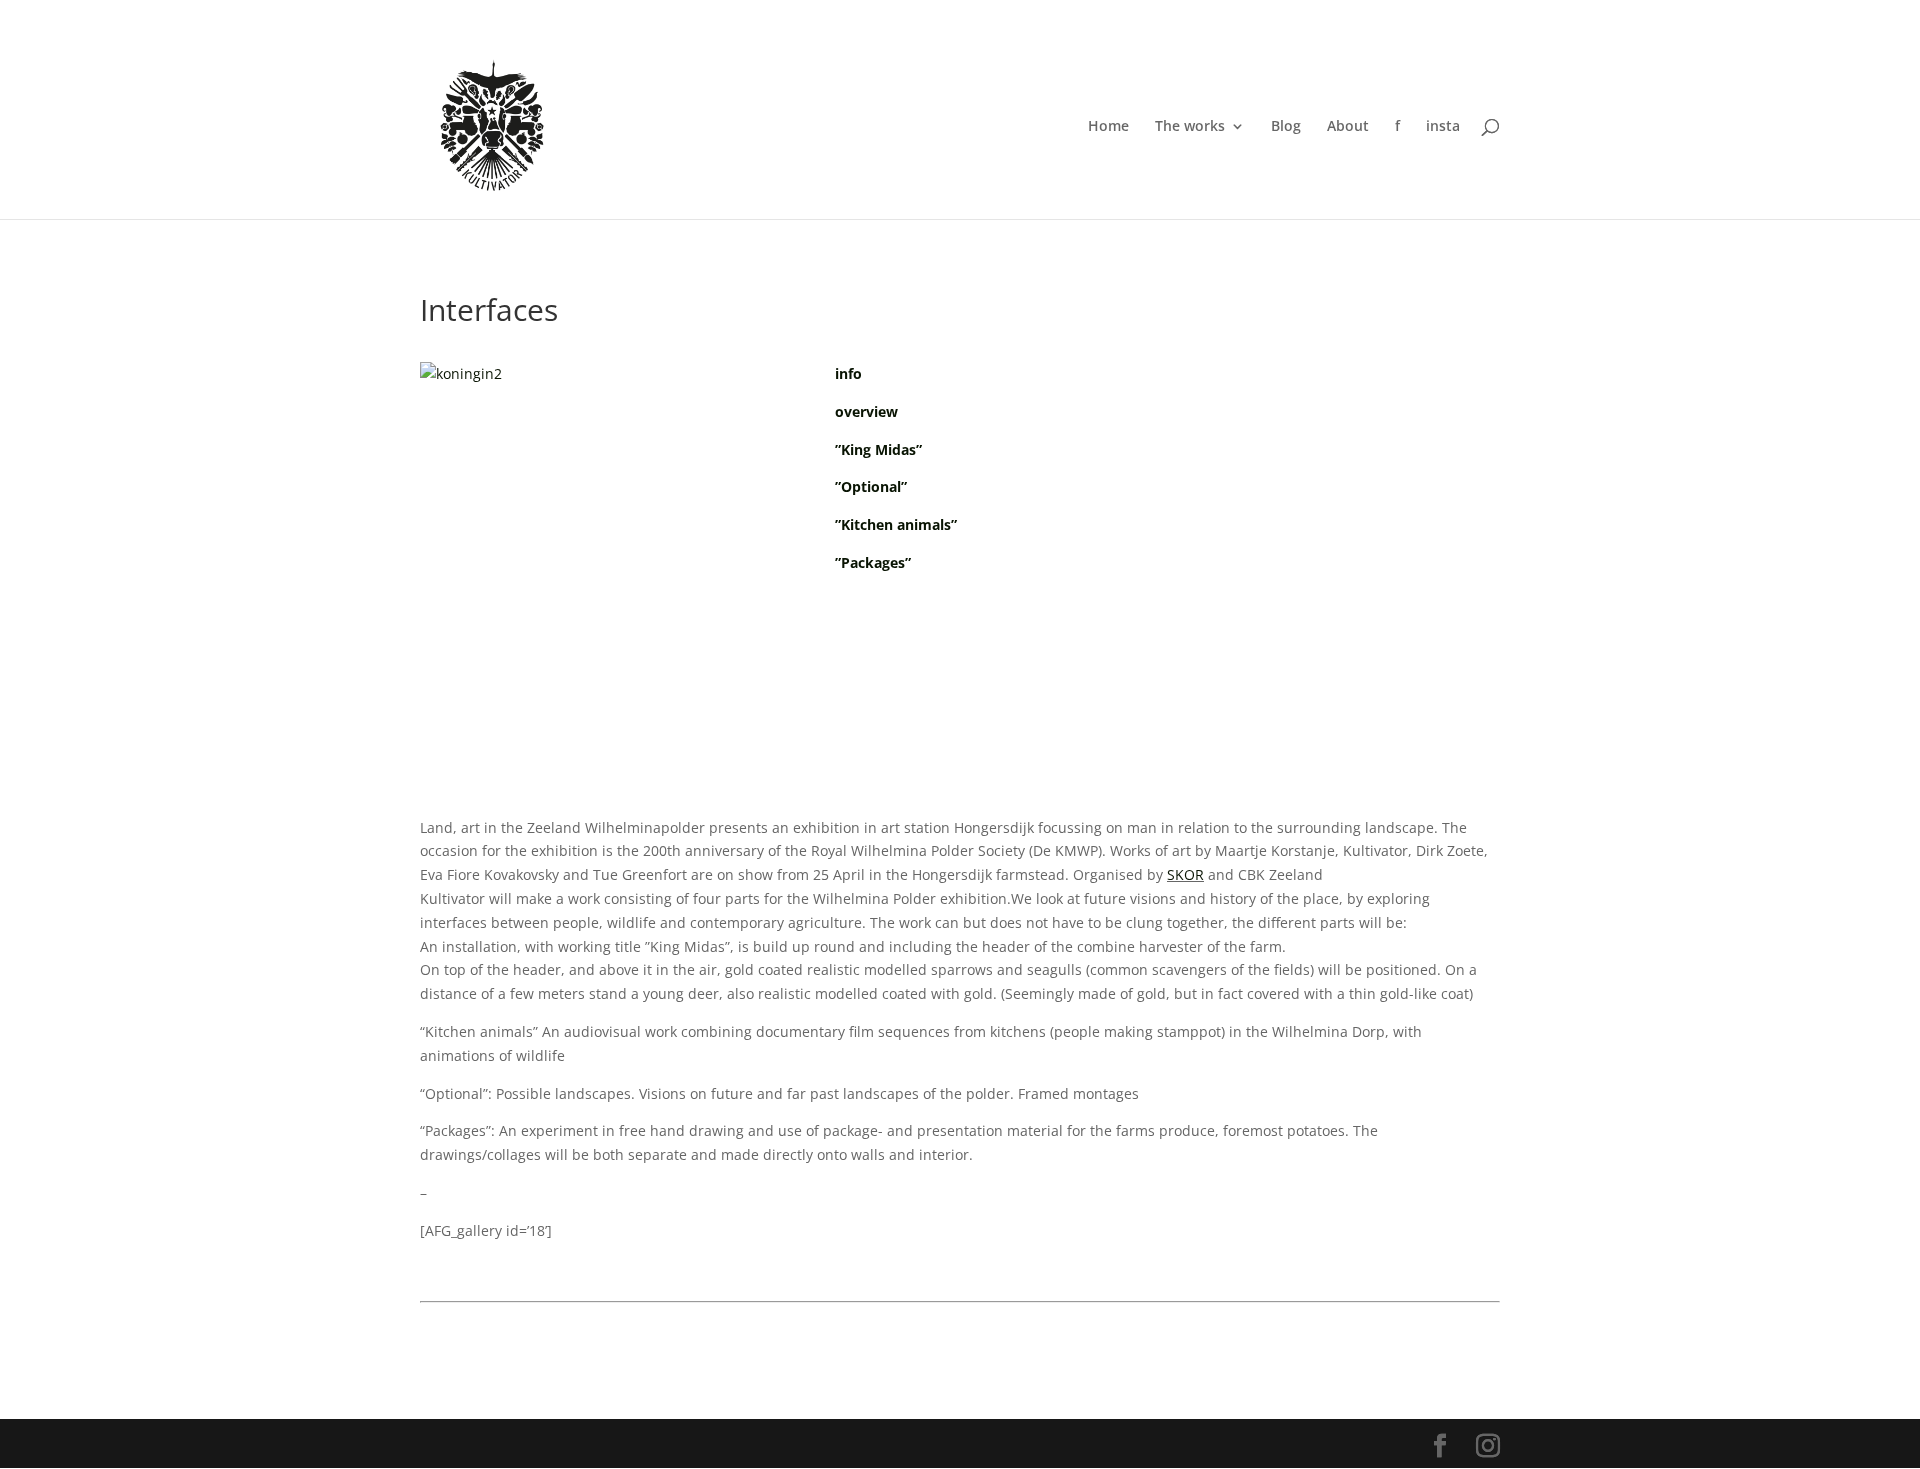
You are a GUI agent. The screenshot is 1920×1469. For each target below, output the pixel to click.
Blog (1286, 127)
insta (1443, 127)
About (1348, 127)
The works (1190, 127)
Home (1108, 127)
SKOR (1185, 874)
